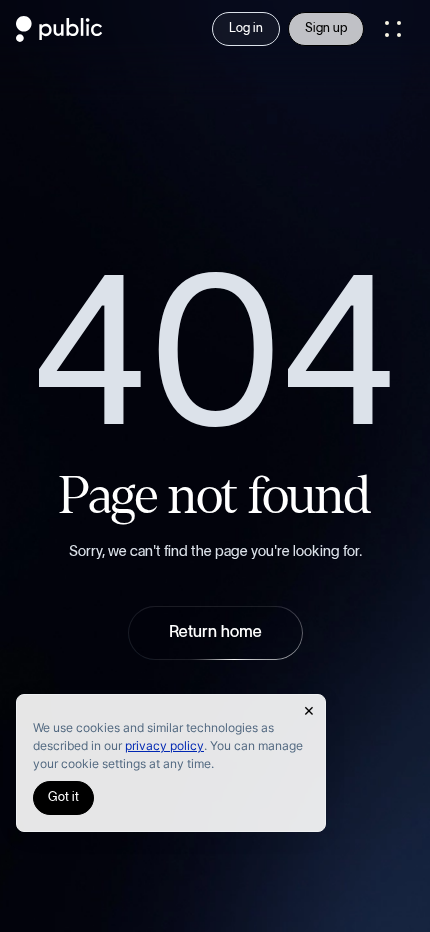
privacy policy (164, 745)
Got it (63, 797)
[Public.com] (59, 36)
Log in (246, 28)
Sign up (326, 28)
